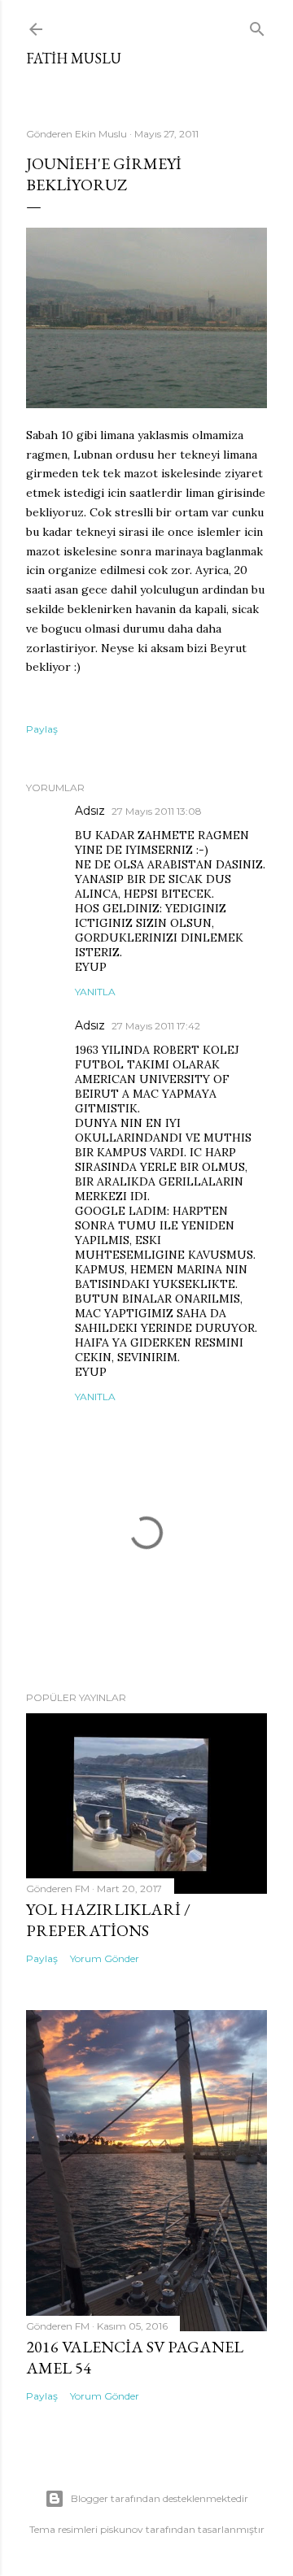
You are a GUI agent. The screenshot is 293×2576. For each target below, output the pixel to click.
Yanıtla (95, 992)
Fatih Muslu (74, 58)
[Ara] (257, 26)
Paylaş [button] (42, 729)
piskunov (122, 2529)
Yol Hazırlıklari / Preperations (108, 1920)
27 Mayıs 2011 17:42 (156, 1026)
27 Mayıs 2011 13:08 (157, 811)
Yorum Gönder (105, 1958)
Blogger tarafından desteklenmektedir (160, 2498)
